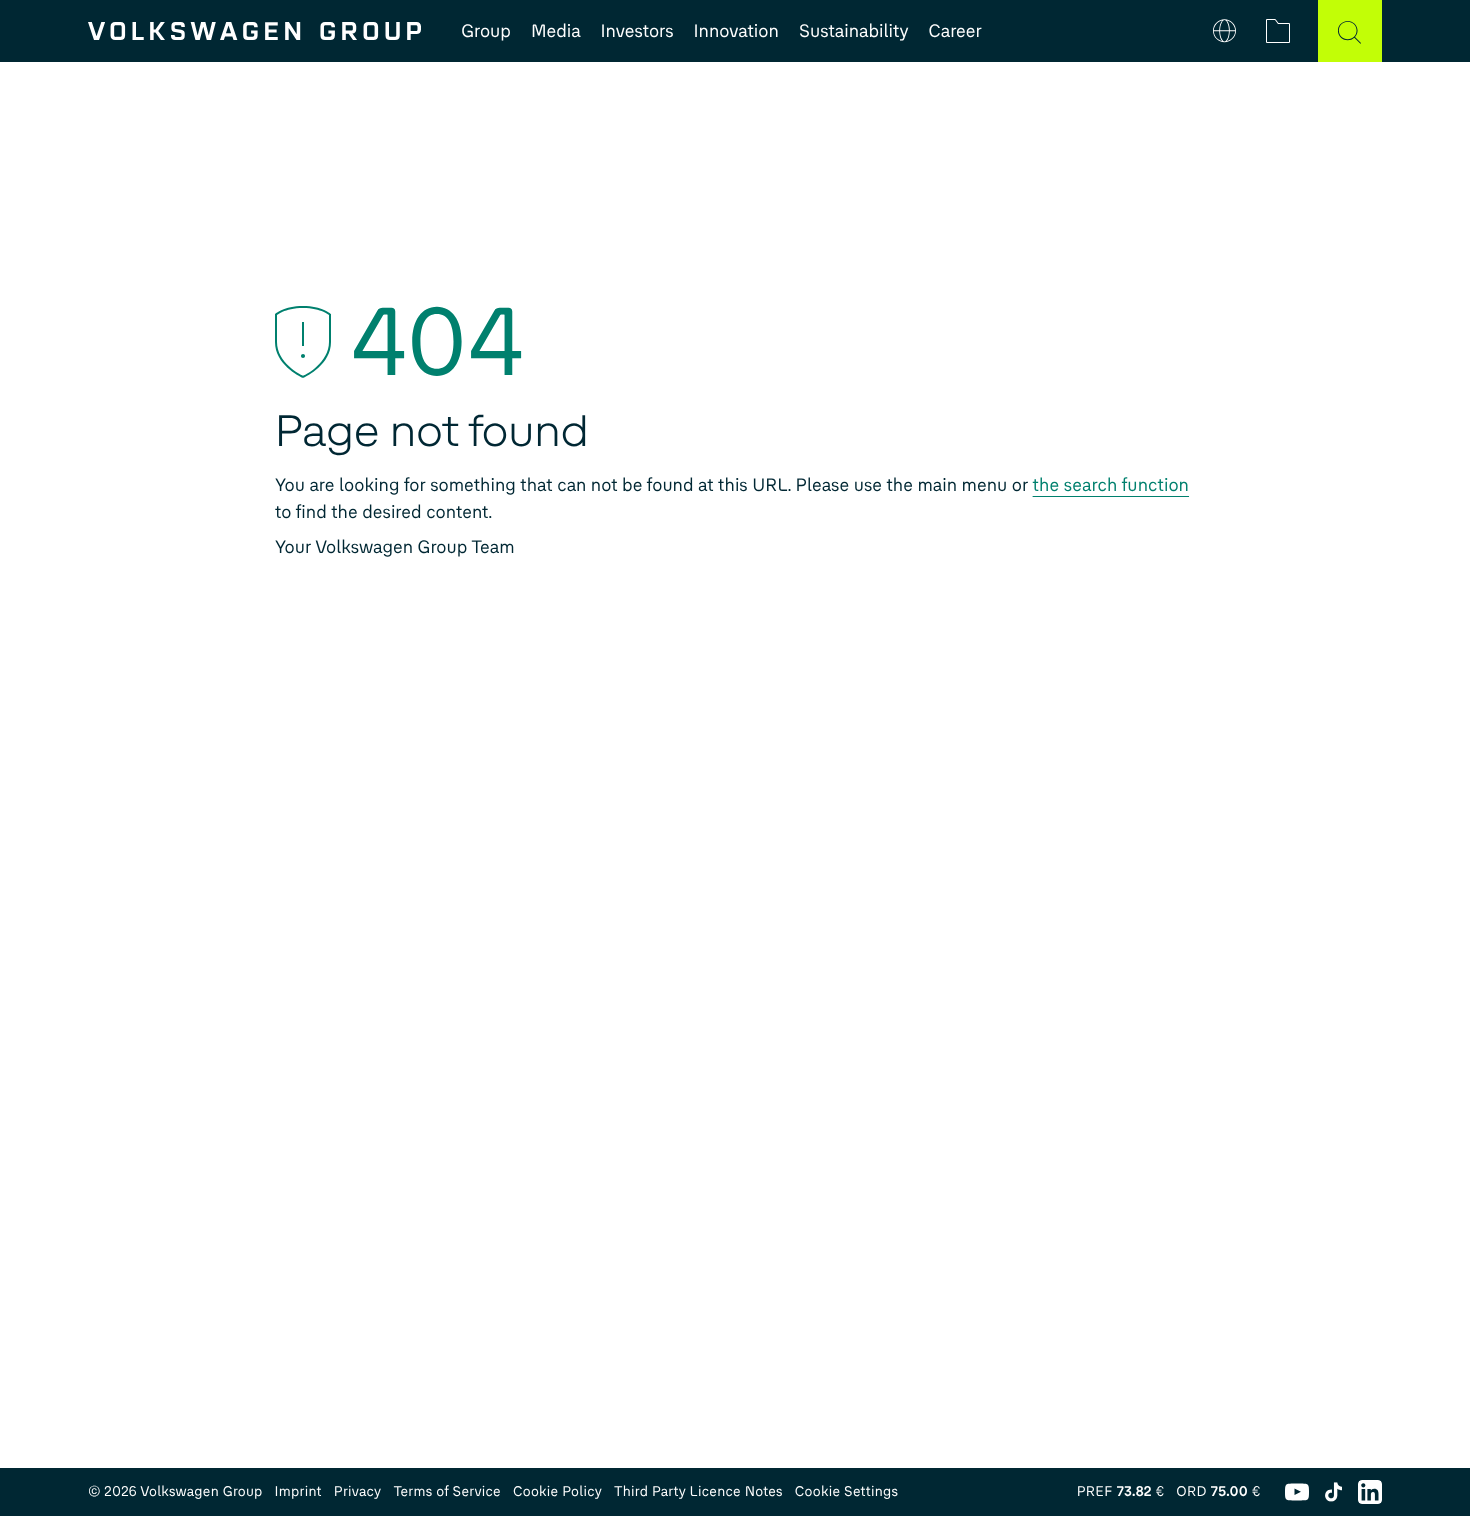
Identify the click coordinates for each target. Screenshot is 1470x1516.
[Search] (1350, 31)
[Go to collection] (1278, 31)
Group (486, 31)
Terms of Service (447, 1491)
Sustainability (854, 31)
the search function (1111, 485)
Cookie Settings (847, 1491)
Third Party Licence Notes (698, 1491)
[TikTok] (1333, 1492)
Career (955, 31)
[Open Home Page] (254, 31)
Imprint (298, 1491)
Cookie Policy (557, 1491)
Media (556, 31)
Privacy (358, 1491)
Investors (637, 31)
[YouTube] (1297, 1492)
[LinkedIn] (1370, 1492)
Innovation (736, 31)
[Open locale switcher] (1224, 31)
